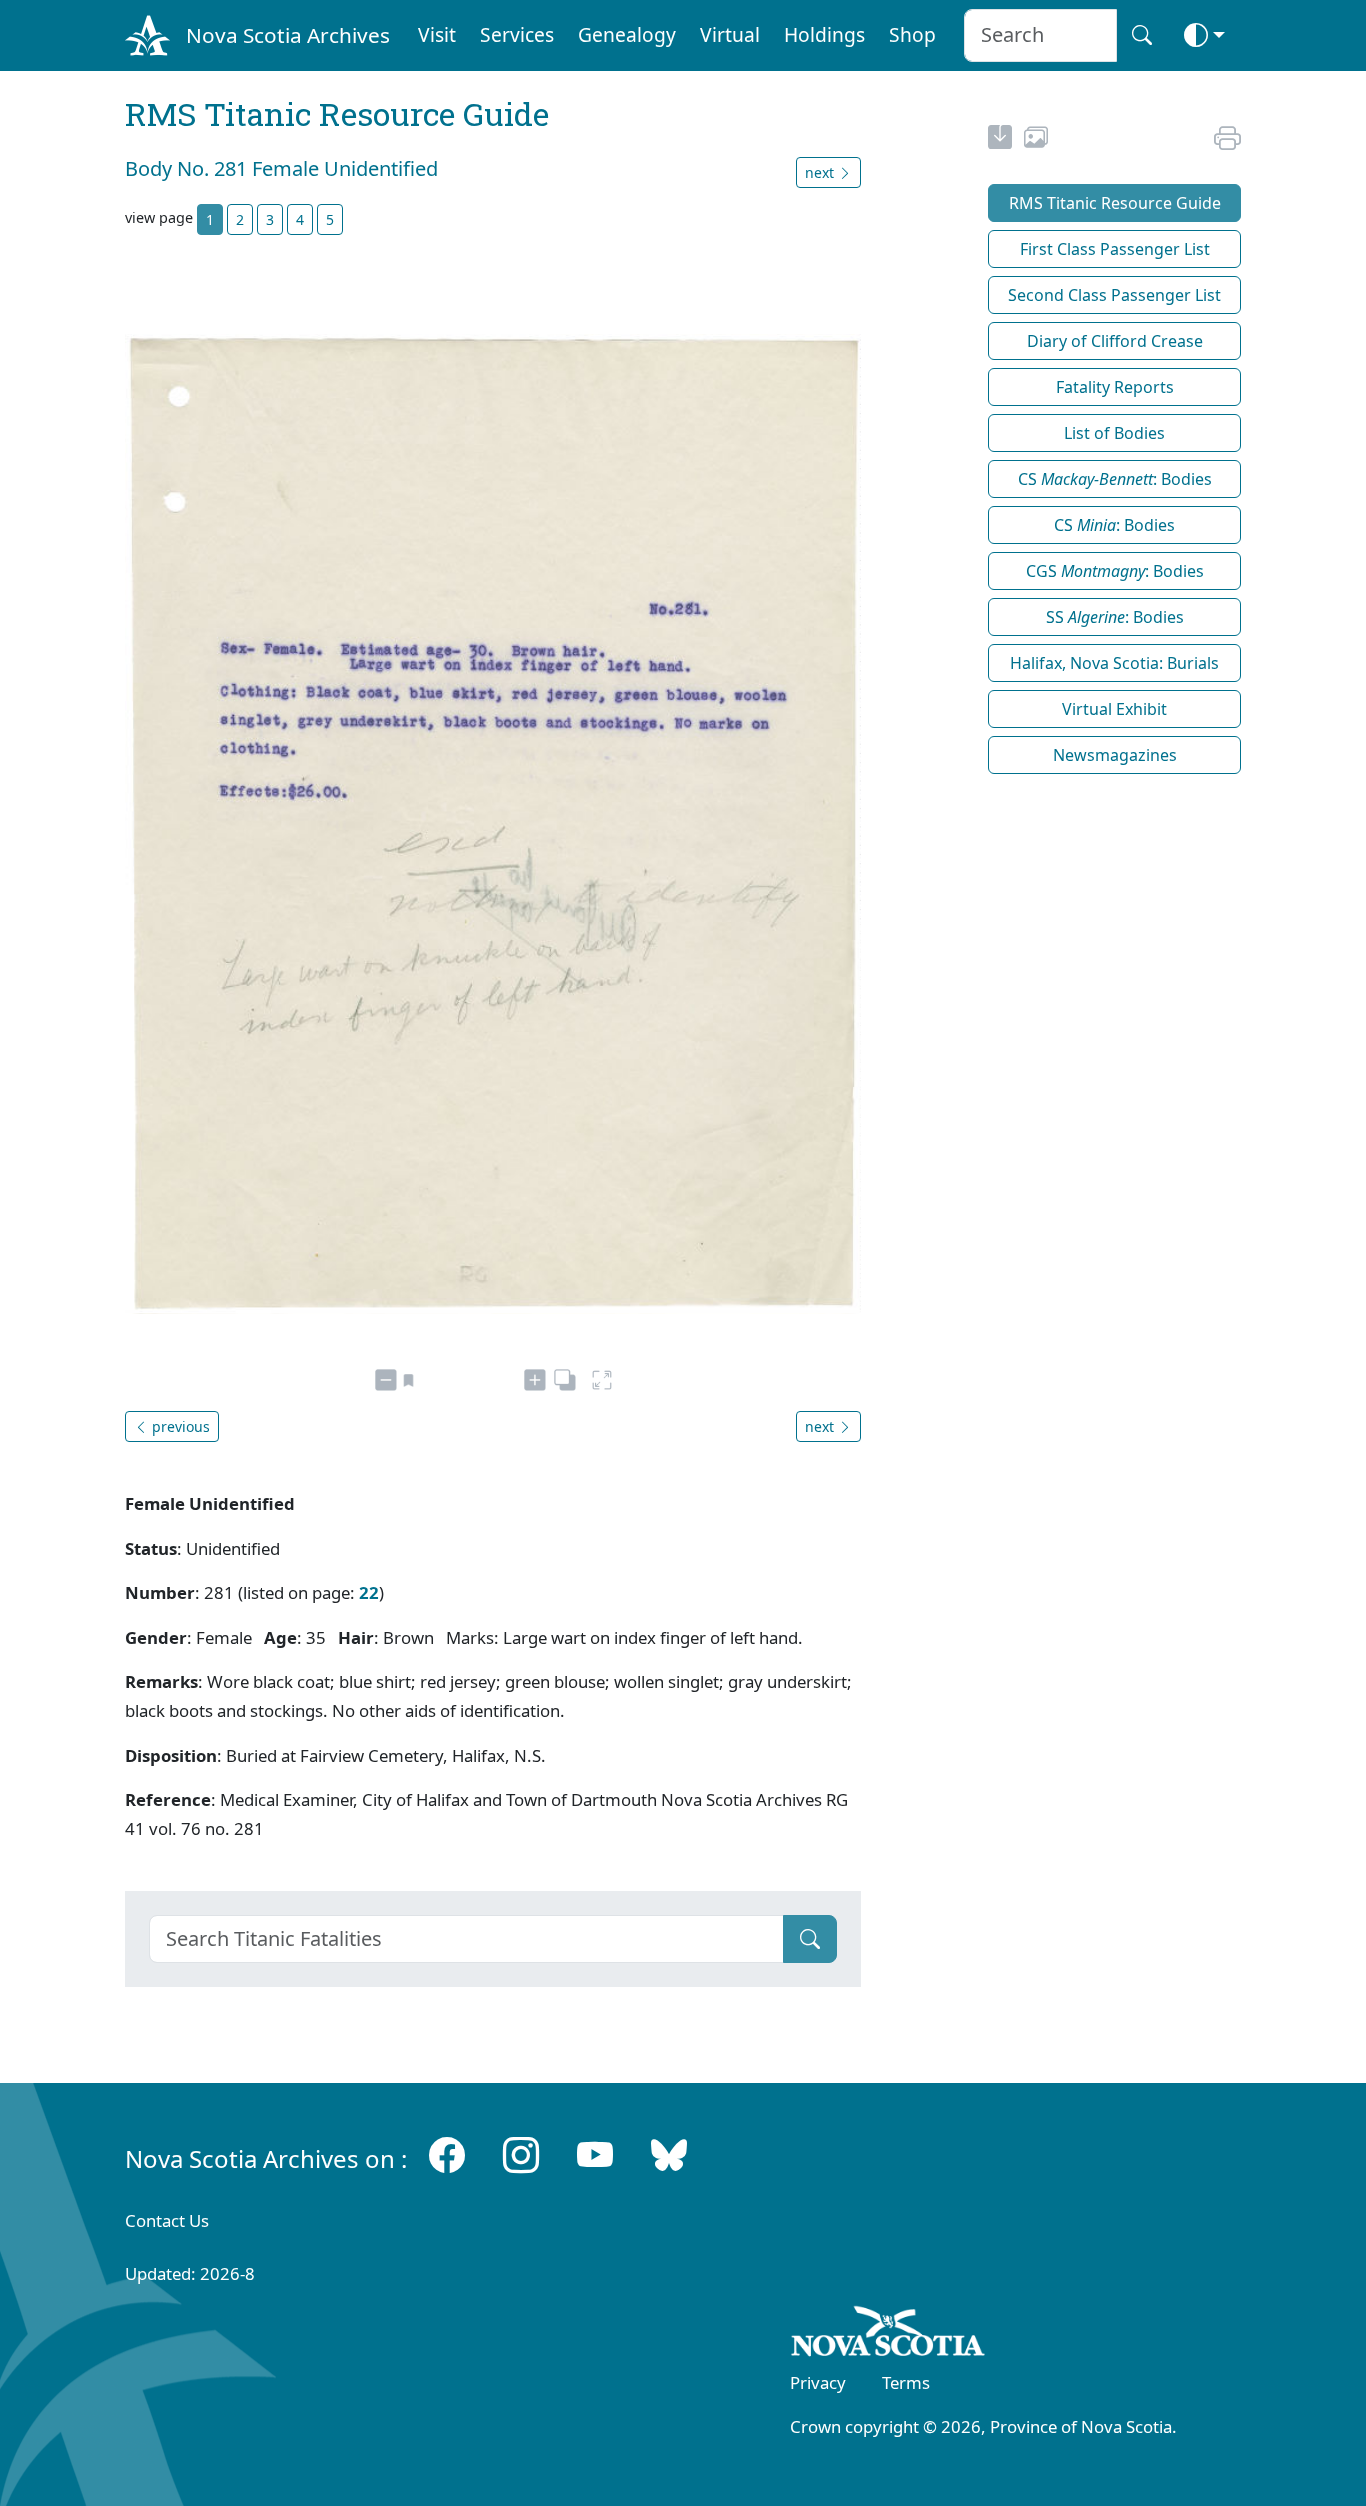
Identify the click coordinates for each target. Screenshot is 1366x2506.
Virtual (730, 34)
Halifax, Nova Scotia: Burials (1114, 663)
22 (369, 1592)
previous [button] (179, 1426)
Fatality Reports (1115, 387)
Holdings (824, 34)
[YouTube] (595, 2154)
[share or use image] (1036, 140)
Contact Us (167, 2220)
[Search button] (1142, 35)
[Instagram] (521, 2154)
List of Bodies (1114, 433)
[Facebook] (447, 2154)
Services (517, 34)
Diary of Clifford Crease (1115, 341)
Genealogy (627, 34)
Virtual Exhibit (1114, 709)
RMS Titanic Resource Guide (1115, 203)
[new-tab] (1000, 140)
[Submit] (810, 1939)
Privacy (818, 2382)
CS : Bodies (1115, 479)
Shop (912, 34)
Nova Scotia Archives (288, 35)
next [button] (821, 172)
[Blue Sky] (669, 2154)
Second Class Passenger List (1114, 295)
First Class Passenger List (1115, 249)
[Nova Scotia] (888, 2335)
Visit (437, 34)
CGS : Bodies (1115, 571)
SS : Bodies (1115, 617)
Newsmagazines (1115, 755)
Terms (906, 2382)
